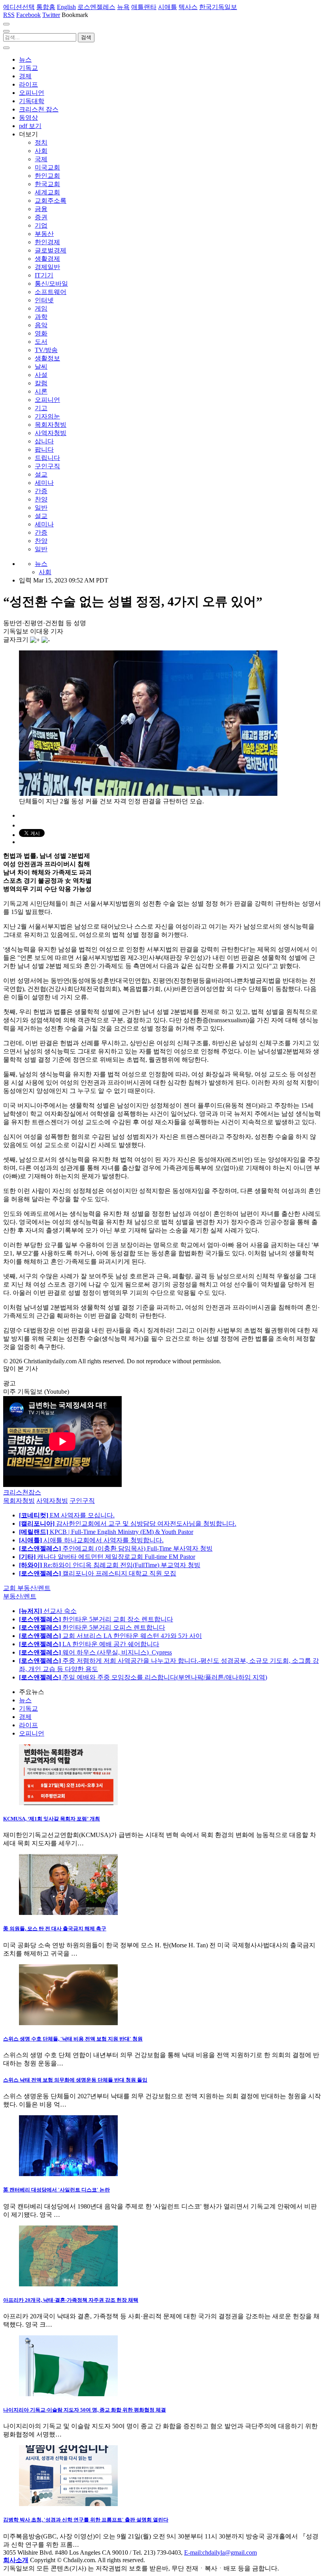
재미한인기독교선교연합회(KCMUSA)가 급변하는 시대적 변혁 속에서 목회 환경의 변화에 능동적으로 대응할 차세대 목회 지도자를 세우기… (160, 1839)
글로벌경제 (51, 250)
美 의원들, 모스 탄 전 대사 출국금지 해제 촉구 (55, 1929)
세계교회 (47, 192)
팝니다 (44, 449)
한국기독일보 (218, 7)
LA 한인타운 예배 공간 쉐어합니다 (89, 1644)
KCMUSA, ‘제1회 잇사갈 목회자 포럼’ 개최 (52, 1819)
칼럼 (41, 383)
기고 (41, 408)
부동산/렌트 (20, 1596)
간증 (41, 491)
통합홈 (46, 7)
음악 (41, 325)
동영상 (28, 118)
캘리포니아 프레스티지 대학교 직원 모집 (98, 1573)
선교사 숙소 (48, 1611)
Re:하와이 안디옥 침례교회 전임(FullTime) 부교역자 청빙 (110, 1565)
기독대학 (32, 101)
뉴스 (25, 59)
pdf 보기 (30, 126)
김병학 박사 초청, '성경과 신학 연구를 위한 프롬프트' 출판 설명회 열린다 (86, 2520)
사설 (41, 375)
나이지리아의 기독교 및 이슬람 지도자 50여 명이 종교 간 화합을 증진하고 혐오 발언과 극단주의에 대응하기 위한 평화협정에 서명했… (160, 2430)
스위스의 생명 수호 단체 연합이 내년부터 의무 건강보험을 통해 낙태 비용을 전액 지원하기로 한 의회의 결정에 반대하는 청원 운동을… (161, 2059)
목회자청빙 (51, 425)
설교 (41, 474)
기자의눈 (47, 416)
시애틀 (168, 7)
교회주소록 (51, 201)
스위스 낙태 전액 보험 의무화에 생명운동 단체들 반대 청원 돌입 (75, 2080)
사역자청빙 (51, 433)
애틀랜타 (144, 7)
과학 (41, 317)
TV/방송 (46, 350)
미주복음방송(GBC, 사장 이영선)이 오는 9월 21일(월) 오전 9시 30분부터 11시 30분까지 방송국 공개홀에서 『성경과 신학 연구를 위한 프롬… (161, 2540)
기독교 (28, 68)
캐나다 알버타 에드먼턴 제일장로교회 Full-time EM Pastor (107, 1557)
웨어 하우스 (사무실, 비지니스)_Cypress (95, 1652)
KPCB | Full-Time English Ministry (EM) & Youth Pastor (106, 1532)
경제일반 (47, 267)
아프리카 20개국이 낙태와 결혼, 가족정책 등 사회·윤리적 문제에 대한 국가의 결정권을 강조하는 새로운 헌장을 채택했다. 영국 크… (161, 2320)
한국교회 (47, 184)
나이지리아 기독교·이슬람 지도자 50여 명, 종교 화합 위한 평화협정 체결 (85, 2410)
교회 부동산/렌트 (27, 1588)
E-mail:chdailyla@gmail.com (220, 2552)
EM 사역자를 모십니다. (67, 1515)
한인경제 (47, 242)
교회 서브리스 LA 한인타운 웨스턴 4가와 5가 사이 (110, 1636)
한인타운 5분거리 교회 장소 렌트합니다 (96, 1619)
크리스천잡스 (22, 1492)
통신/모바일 (51, 284)
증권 (41, 217)
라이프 (28, 84)
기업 (41, 225)
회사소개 (16, 2560)
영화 (41, 333)
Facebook (28, 15)
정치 (41, 142)
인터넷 (44, 300)
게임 (41, 308)
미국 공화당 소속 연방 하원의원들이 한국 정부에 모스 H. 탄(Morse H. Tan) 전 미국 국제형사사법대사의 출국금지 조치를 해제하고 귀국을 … (159, 1949)
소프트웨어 (51, 292)
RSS (9, 15)
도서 (41, 342)
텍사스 (188, 7)
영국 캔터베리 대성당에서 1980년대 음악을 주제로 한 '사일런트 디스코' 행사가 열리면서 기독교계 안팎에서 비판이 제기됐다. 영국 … (160, 2210)
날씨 (41, 367)
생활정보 (47, 358)
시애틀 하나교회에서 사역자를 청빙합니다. (91, 1540)
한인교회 (47, 176)
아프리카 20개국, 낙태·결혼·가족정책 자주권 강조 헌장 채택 (71, 2300)
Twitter (51, 15)
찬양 (41, 499)
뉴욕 (123, 7)
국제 (41, 159)
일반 (41, 508)
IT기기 (44, 275)
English (66, 7)
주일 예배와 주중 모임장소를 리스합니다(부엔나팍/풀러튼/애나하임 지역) (143, 1677)
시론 (41, 391)
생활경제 (47, 259)
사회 (41, 151)
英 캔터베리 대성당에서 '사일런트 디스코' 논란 (57, 2190)
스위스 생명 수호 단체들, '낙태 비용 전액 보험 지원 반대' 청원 (73, 2039)
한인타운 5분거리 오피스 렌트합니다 (92, 1627)
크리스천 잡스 (39, 109)
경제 (25, 76)
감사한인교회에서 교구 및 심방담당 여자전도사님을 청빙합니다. (128, 1524)
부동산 (44, 234)
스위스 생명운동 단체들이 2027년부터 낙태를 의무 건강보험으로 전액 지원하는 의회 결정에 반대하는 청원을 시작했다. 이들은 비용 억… (162, 2100)
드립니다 (47, 458)
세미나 (44, 483)
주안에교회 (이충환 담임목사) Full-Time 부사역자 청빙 (116, 1548)
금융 (41, 209)
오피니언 (32, 93)
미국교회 (47, 167)
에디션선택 (19, 7)
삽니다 (44, 441)
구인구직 (47, 466)
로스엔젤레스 (96, 7)
